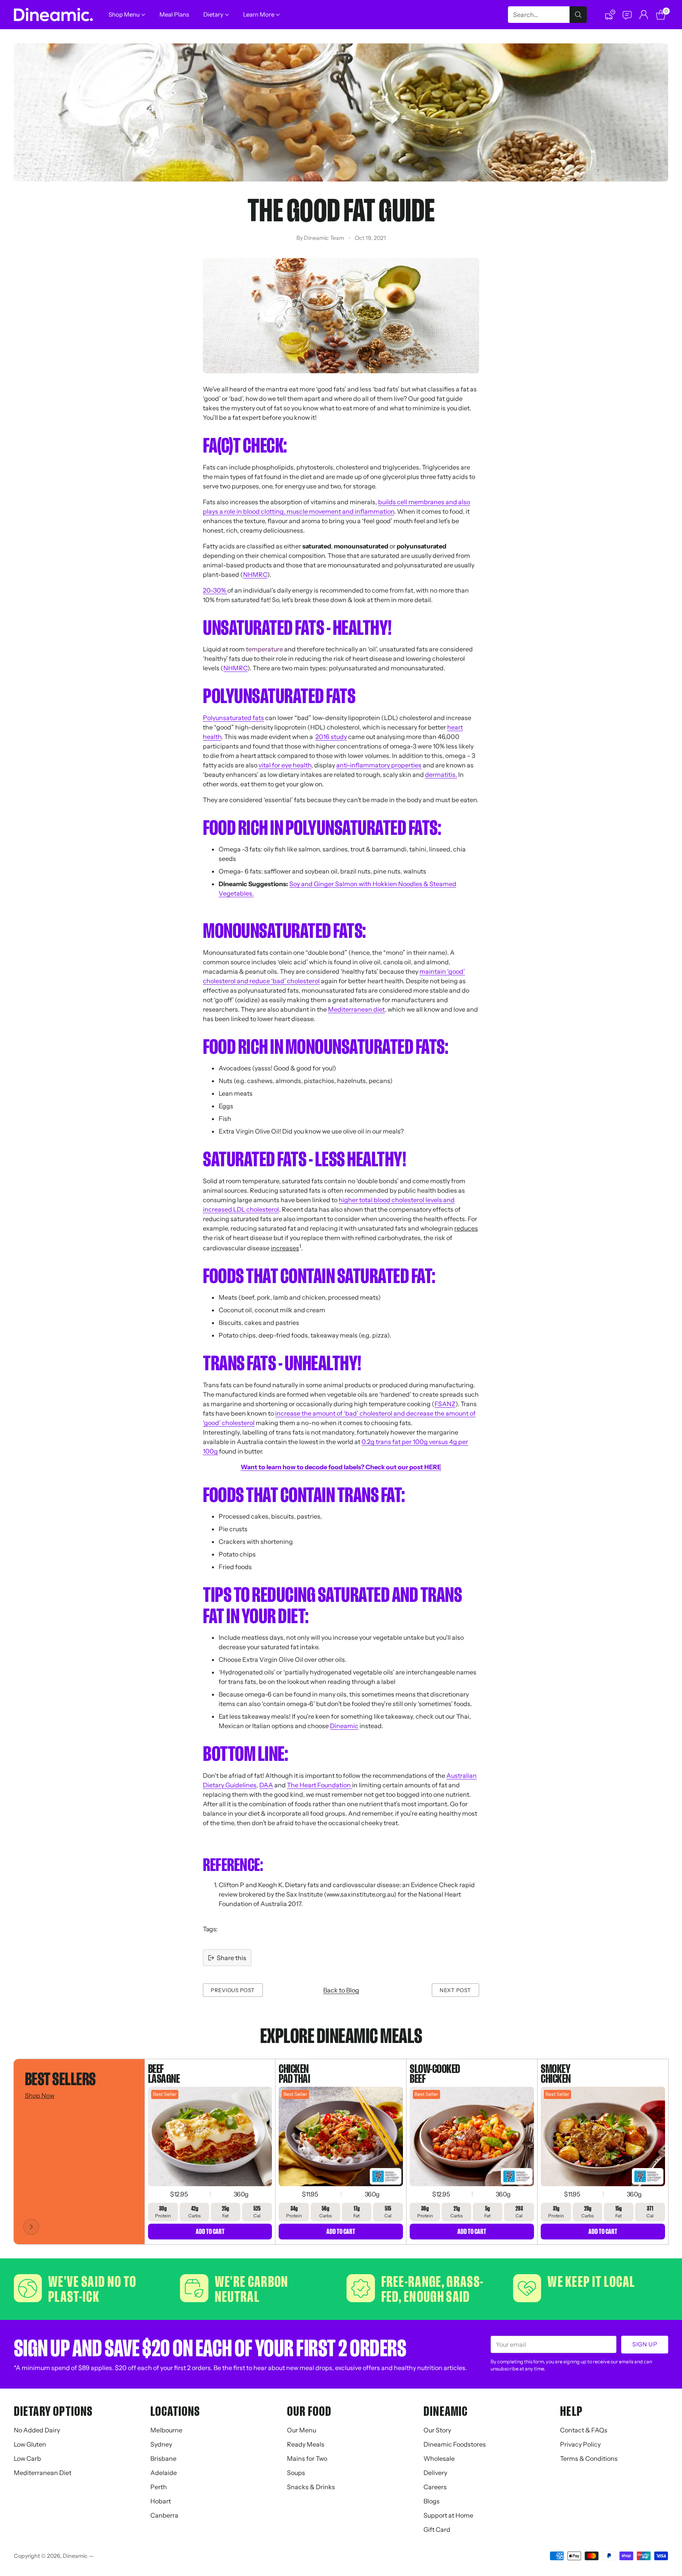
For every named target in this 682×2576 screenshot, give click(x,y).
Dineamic (344, 1726)
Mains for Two (307, 2458)
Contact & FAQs (584, 2430)
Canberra (164, 2515)
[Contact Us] (627, 15)
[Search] (578, 15)
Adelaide (164, 2473)
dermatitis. (441, 774)
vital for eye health (285, 765)
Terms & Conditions (589, 2458)
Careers (435, 2487)
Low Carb (27, 2458)
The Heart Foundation (319, 1785)
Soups (296, 2473)
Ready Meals (306, 2444)
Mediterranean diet (356, 1009)
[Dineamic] (53, 15)
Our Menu (302, 2430)
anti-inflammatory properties (379, 765)
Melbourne (166, 2430)
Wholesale (439, 2458)
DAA (266, 1785)
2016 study (331, 737)
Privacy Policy (580, 2444)
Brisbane (163, 2458)
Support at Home (448, 2515)
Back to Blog (341, 1990)
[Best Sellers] (31, 2227)
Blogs (432, 2501)
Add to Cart (210, 2231)
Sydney (161, 2444)
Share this (231, 1958)
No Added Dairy (37, 2430)
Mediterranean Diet (43, 2473)
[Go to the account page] (644, 15)
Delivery (435, 2473)
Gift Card (437, 2529)
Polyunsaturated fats (233, 718)
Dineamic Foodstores (455, 2444)
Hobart (161, 2501)
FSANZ (445, 1404)
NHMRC (255, 574)
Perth (159, 2487)
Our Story (437, 2430)
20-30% (215, 590)
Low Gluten (30, 2444)
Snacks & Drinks (311, 2487)
